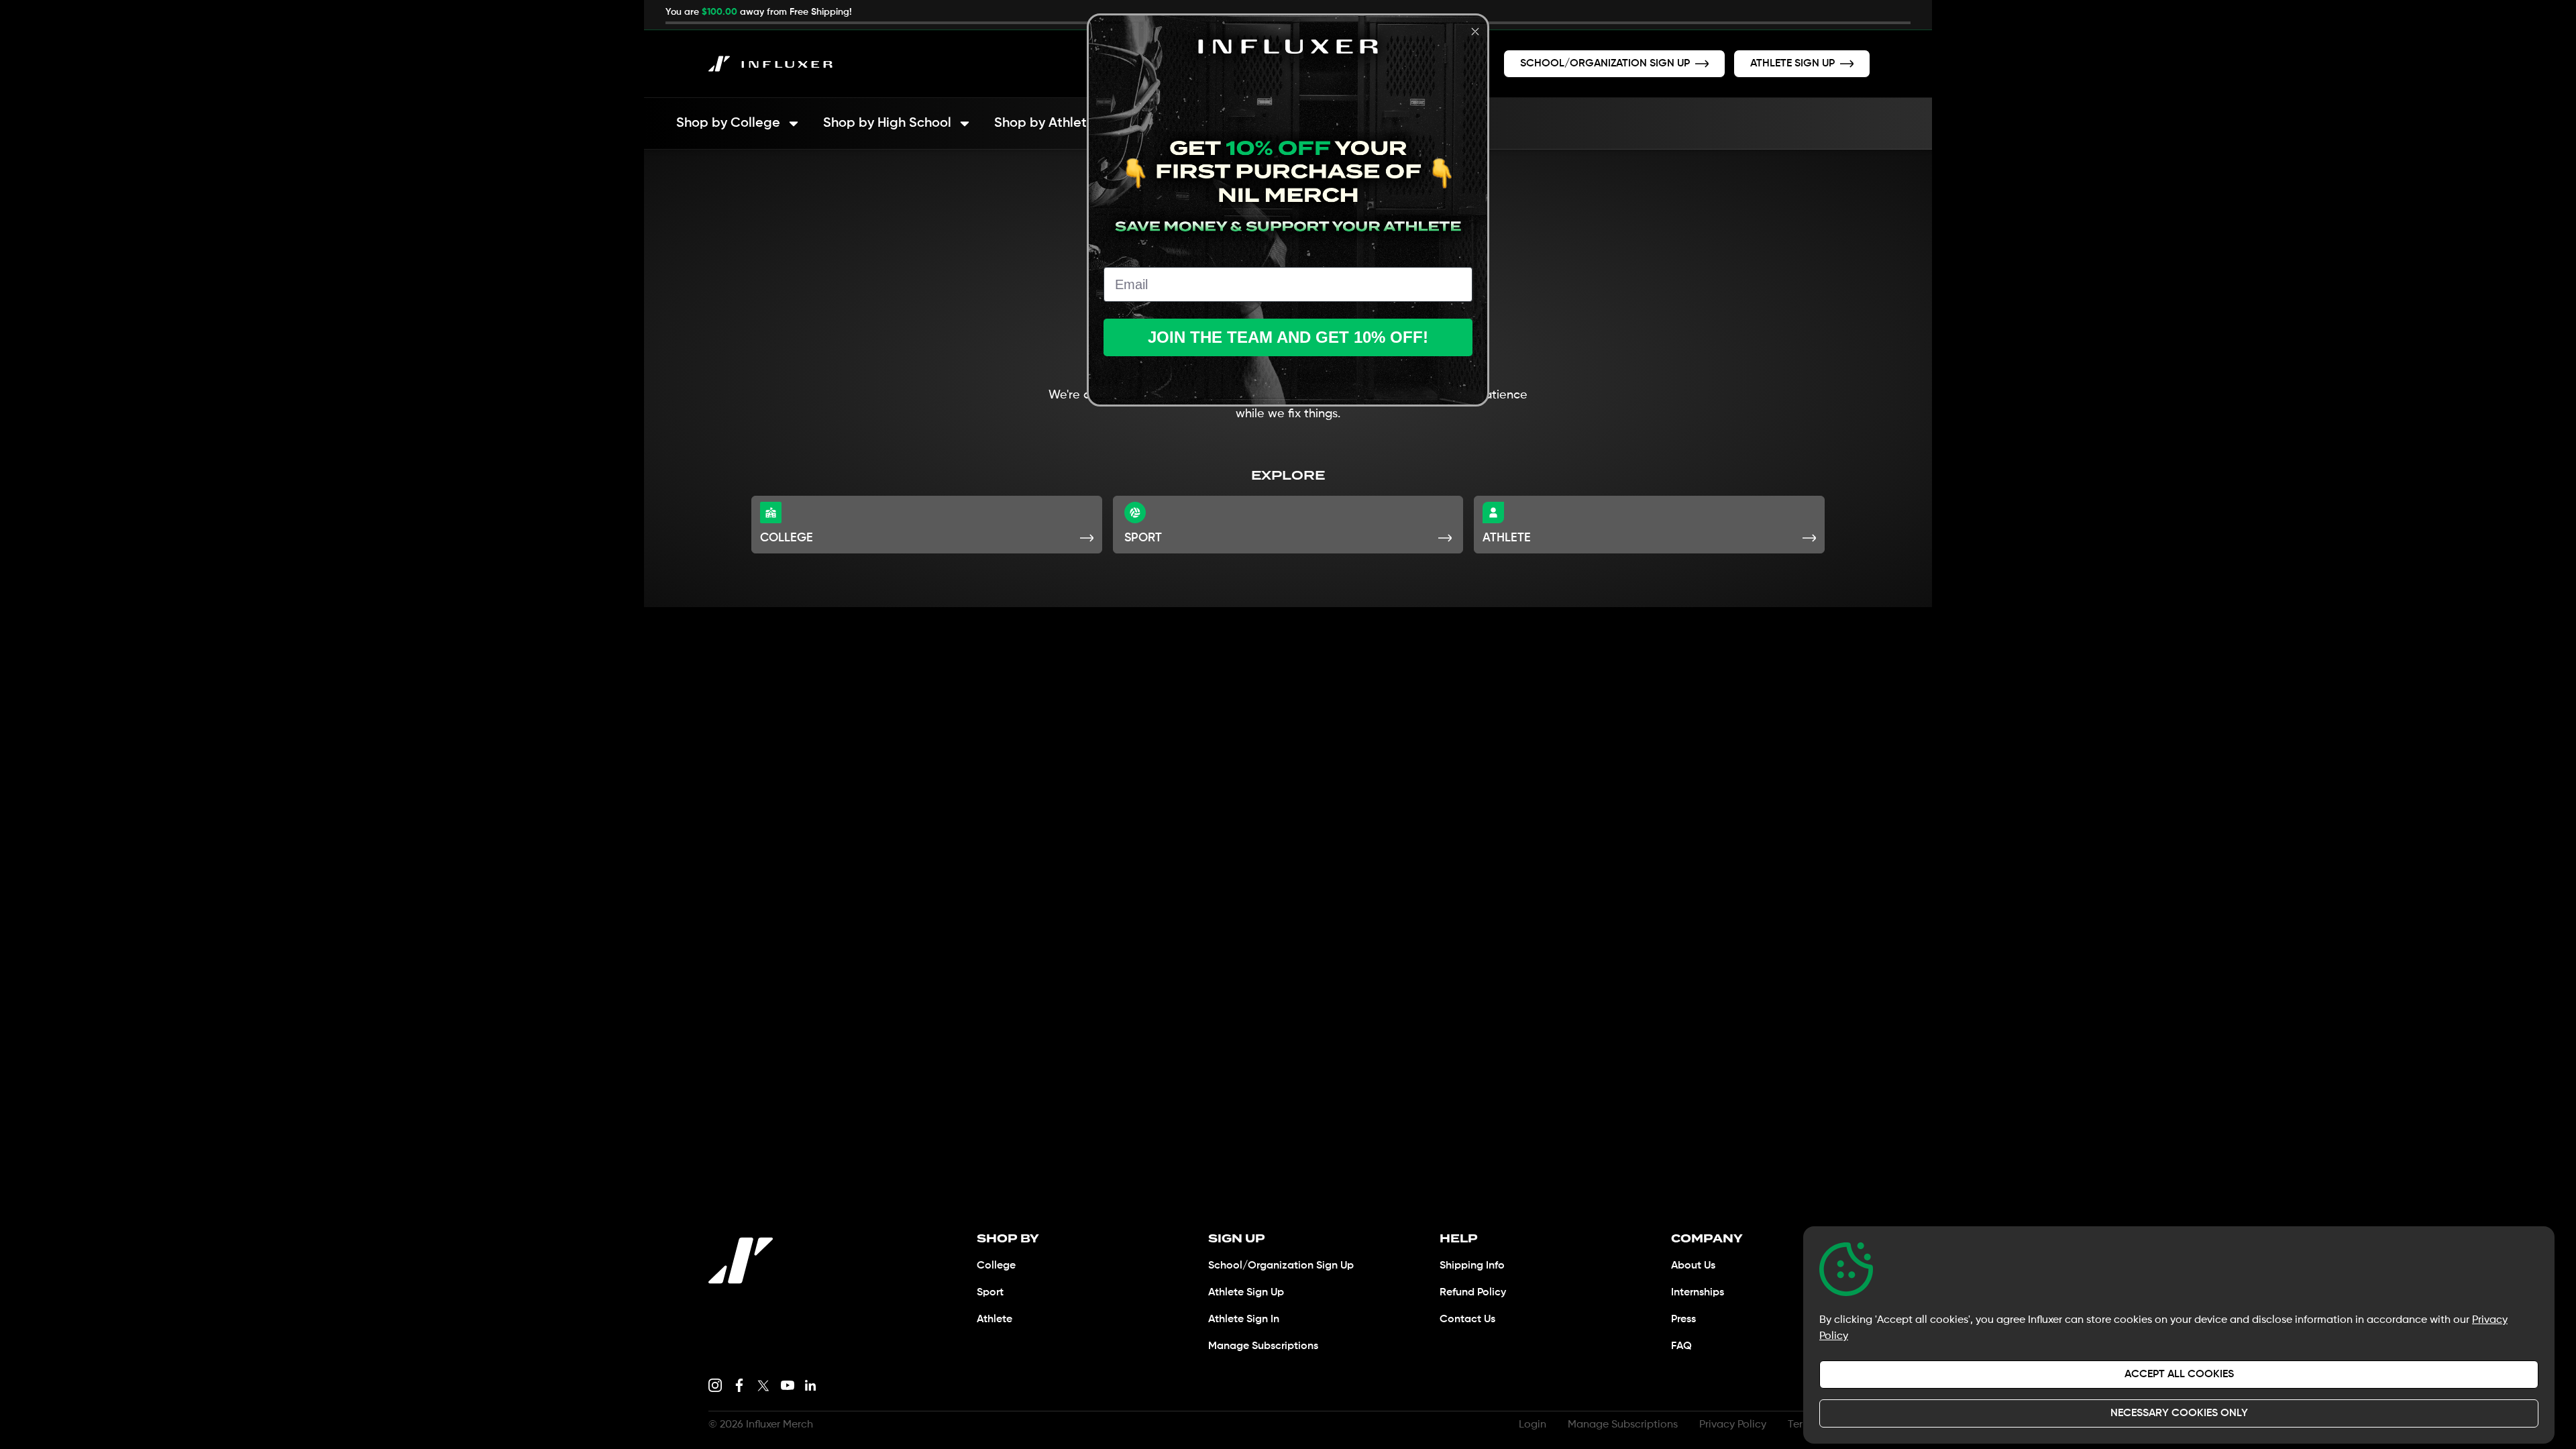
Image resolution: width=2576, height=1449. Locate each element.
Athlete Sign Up (1246, 1293)
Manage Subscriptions (1263, 1346)
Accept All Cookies (2179, 1375)
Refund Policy (1473, 1293)
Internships (1698, 1293)
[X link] (763, 1385)
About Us (1693, 1266)
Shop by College (728, 123)
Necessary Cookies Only (2179, 1413)
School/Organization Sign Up (1281, 1266)
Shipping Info (1472, 1266)
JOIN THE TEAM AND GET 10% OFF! (1288, 337)
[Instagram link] (715, 1385)
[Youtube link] (788, 1385)
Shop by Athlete (1044, 123)
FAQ (1681, 1346)
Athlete (995, 1320)
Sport (990, 1293)
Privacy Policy (1733, 1425)
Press (1683, 1320)
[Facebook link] (739, 1385)
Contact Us (1467, 1320)
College (996, 1266)
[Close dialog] (1475, 32)
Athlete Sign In (1244, 1320)
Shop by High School (887, 123)
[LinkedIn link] (810, 1385)
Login (1533, 1425)
